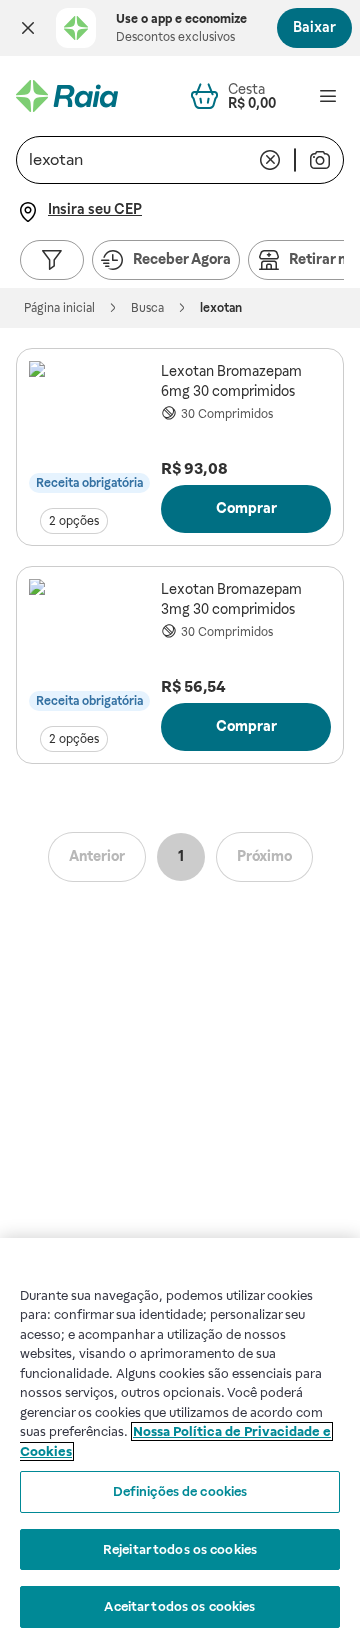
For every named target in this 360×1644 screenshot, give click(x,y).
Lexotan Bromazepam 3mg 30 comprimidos (231, 599)
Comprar (246, 508)
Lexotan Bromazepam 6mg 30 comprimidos (231, 381)
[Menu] (328, 96)
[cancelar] (270, 160)
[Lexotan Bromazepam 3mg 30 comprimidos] (91, 641)
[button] (28, 28)
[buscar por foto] (320, 160)
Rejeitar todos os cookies (180, 1549)
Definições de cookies (180, 1491)
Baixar (314, 27)
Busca (147, 308)
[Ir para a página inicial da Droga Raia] (67, 96)
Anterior (97, 856)
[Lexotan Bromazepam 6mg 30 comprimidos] (91, 423)
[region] (180, 1441)
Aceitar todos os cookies (179, 1606)
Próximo (264, 856)
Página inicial (59, 308)
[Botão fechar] (28, 28)
